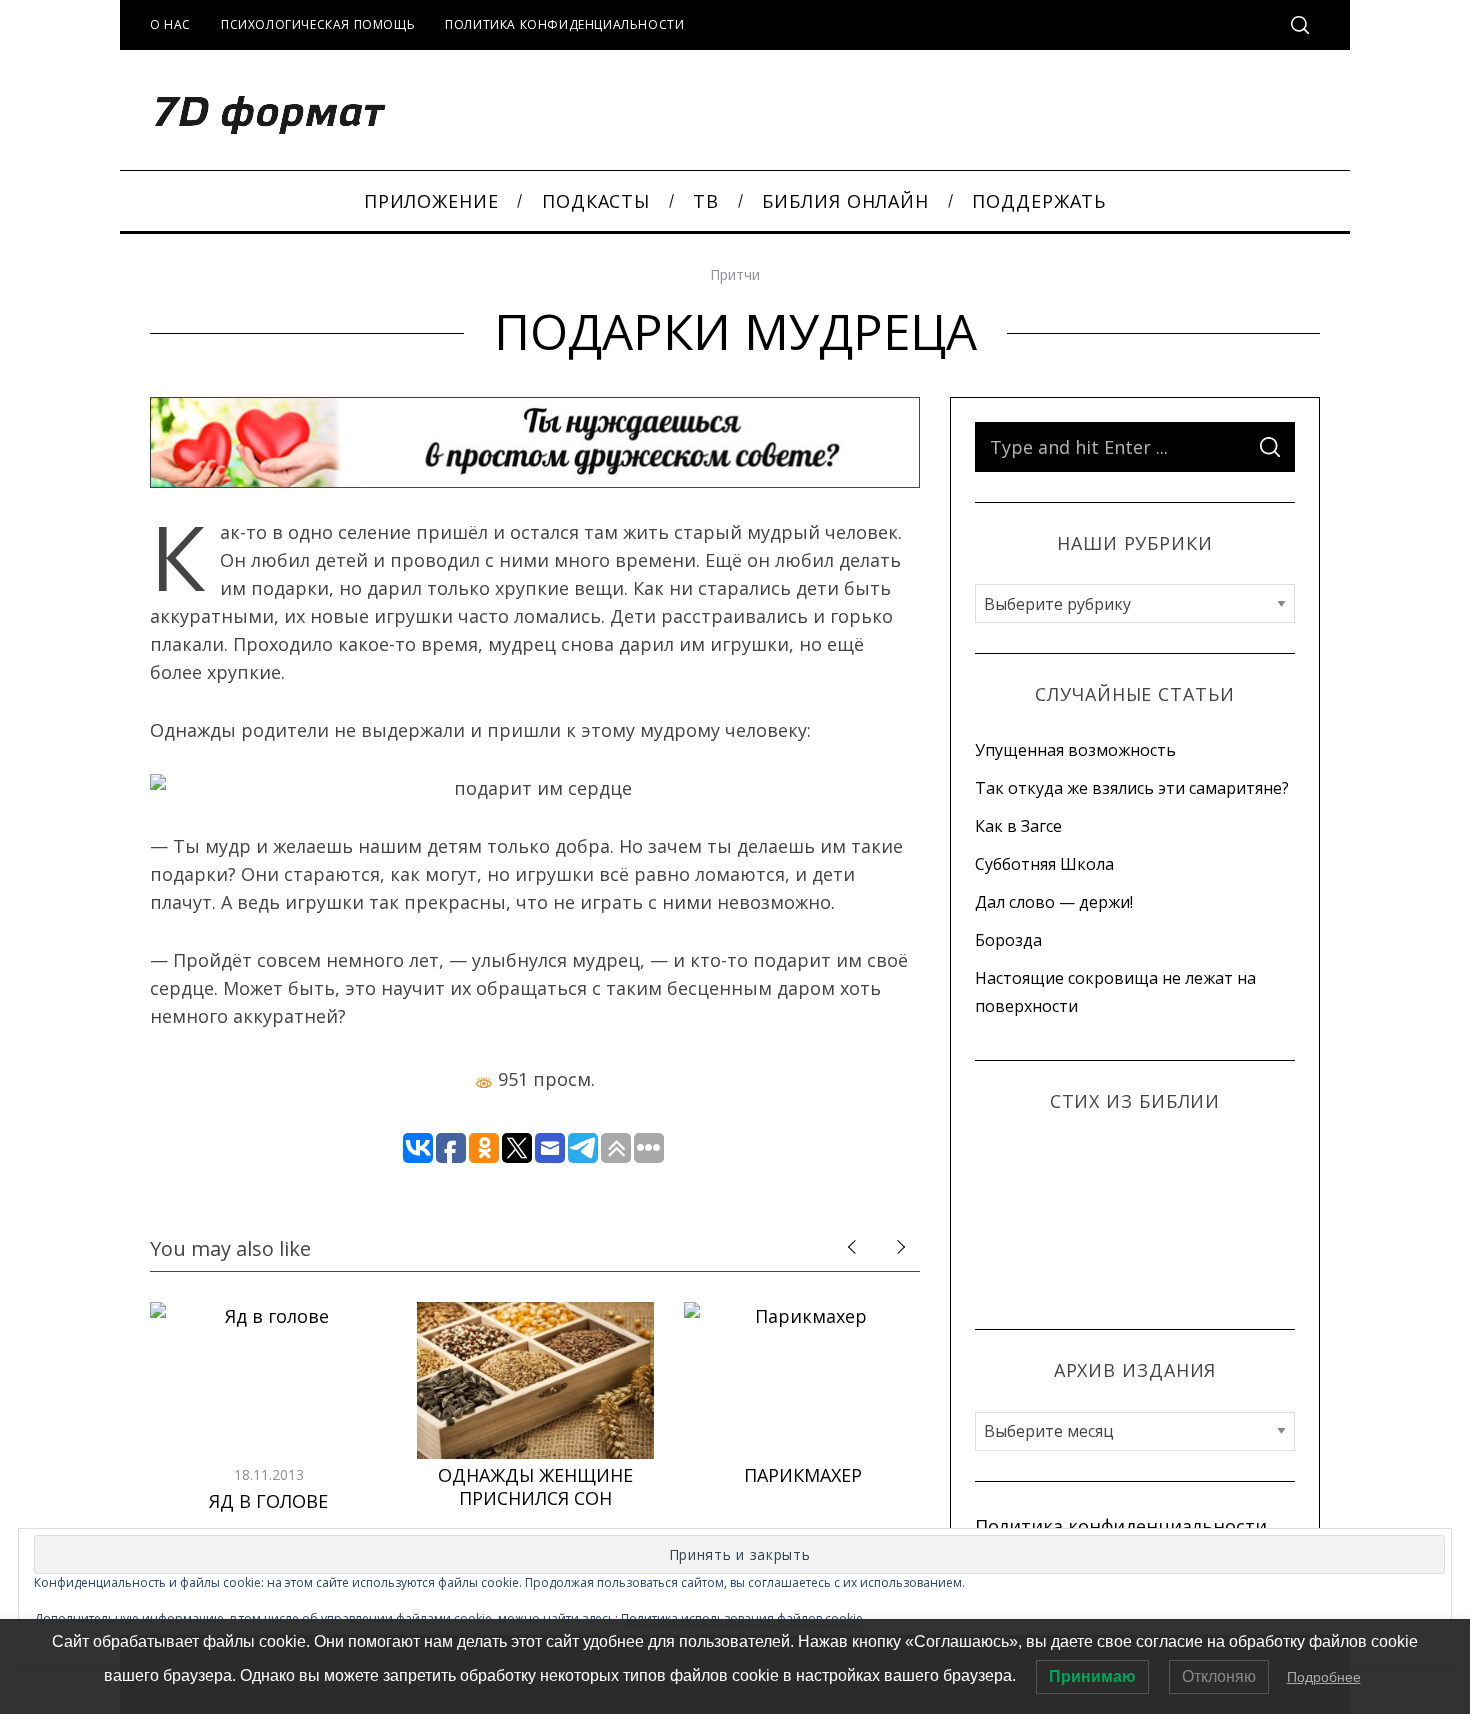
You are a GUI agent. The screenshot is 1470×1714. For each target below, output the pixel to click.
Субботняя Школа (1044, 864)
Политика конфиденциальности (564, 24)
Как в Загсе (1018, 826)
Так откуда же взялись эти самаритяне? (1132, 788)
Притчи (735, 274)
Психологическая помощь (318, 24)
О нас (170, 24)
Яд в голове (268, 1501)
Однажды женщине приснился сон (535, 1486)
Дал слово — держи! (1054, 902)
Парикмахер (803, 1475)
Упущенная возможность (1075, 750)
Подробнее (1324, 1677)
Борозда (1008, 940)
